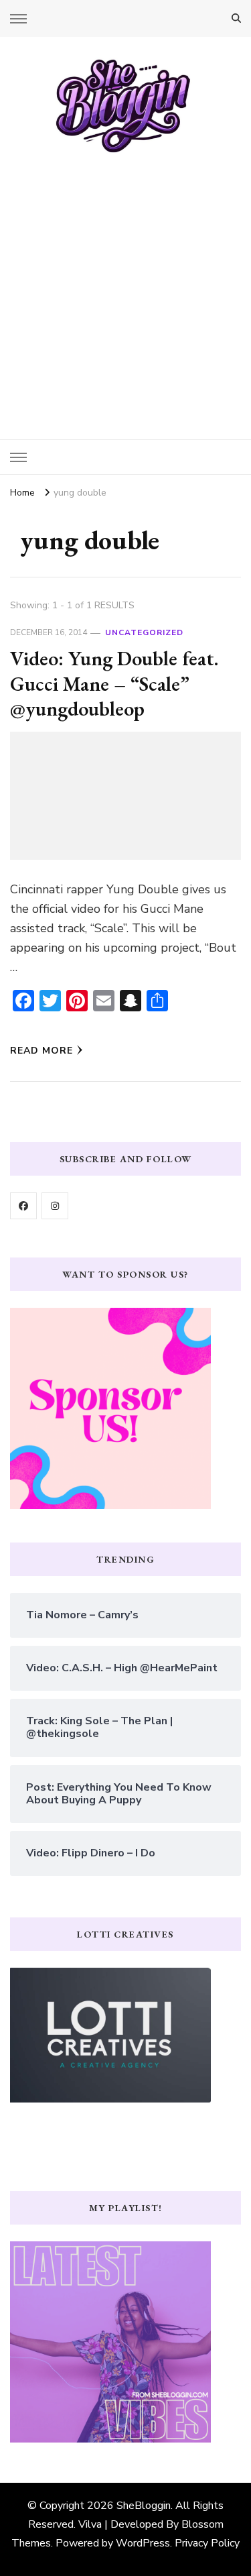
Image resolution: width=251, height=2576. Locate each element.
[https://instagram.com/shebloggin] (55, 1206)
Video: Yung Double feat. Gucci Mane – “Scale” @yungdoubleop (114, 683)
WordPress (143, 2543)
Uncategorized (144, 632)
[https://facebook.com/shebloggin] (23, 1206)
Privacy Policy (207, 2543)
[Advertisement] (125, 287)
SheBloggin (144, 2506)
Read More (41, 1051)
